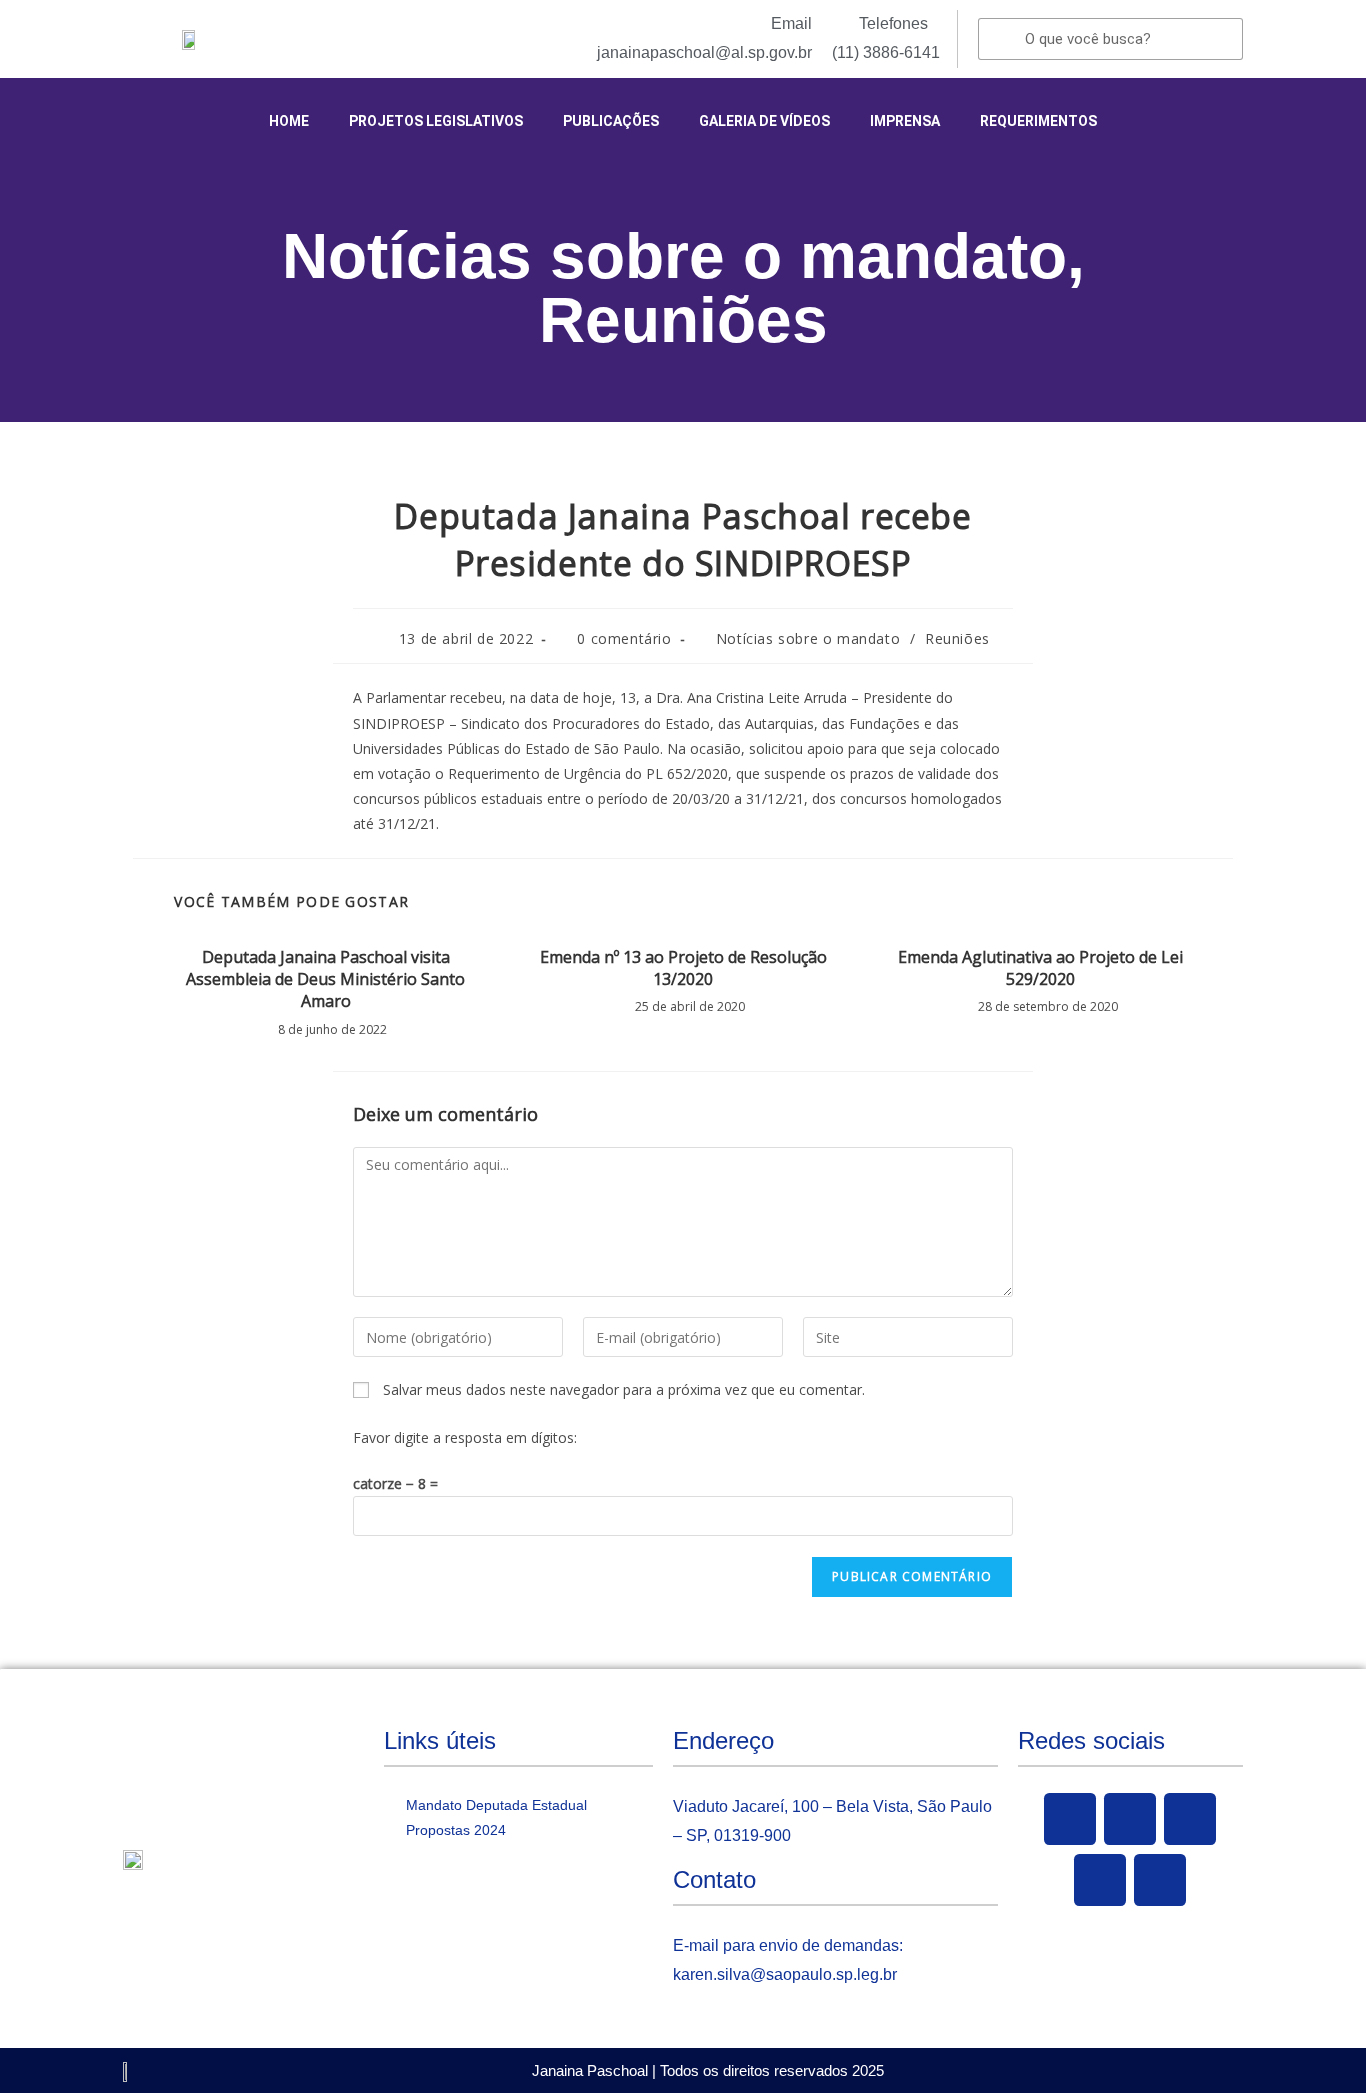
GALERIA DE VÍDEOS (764, 121)
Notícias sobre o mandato (674, 256)
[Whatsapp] (1160, 1880)
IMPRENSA (905, 121)
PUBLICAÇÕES (611, 121)
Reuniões (683, 320)
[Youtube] (1190, 1819)
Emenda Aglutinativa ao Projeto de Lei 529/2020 (1040, 968)
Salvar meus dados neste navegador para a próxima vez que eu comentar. (624, 1389)
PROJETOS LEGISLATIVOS (436, 121)
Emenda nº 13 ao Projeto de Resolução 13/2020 (683, 968)
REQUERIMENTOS (1038, 121)
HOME (289, 121)
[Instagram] (1100, 1880)
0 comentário (624, 638)
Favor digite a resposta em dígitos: (465, 1437)
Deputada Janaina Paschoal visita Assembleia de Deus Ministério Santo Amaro (325, 979)
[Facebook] (1070, 1819)
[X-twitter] (1130, 1819)
